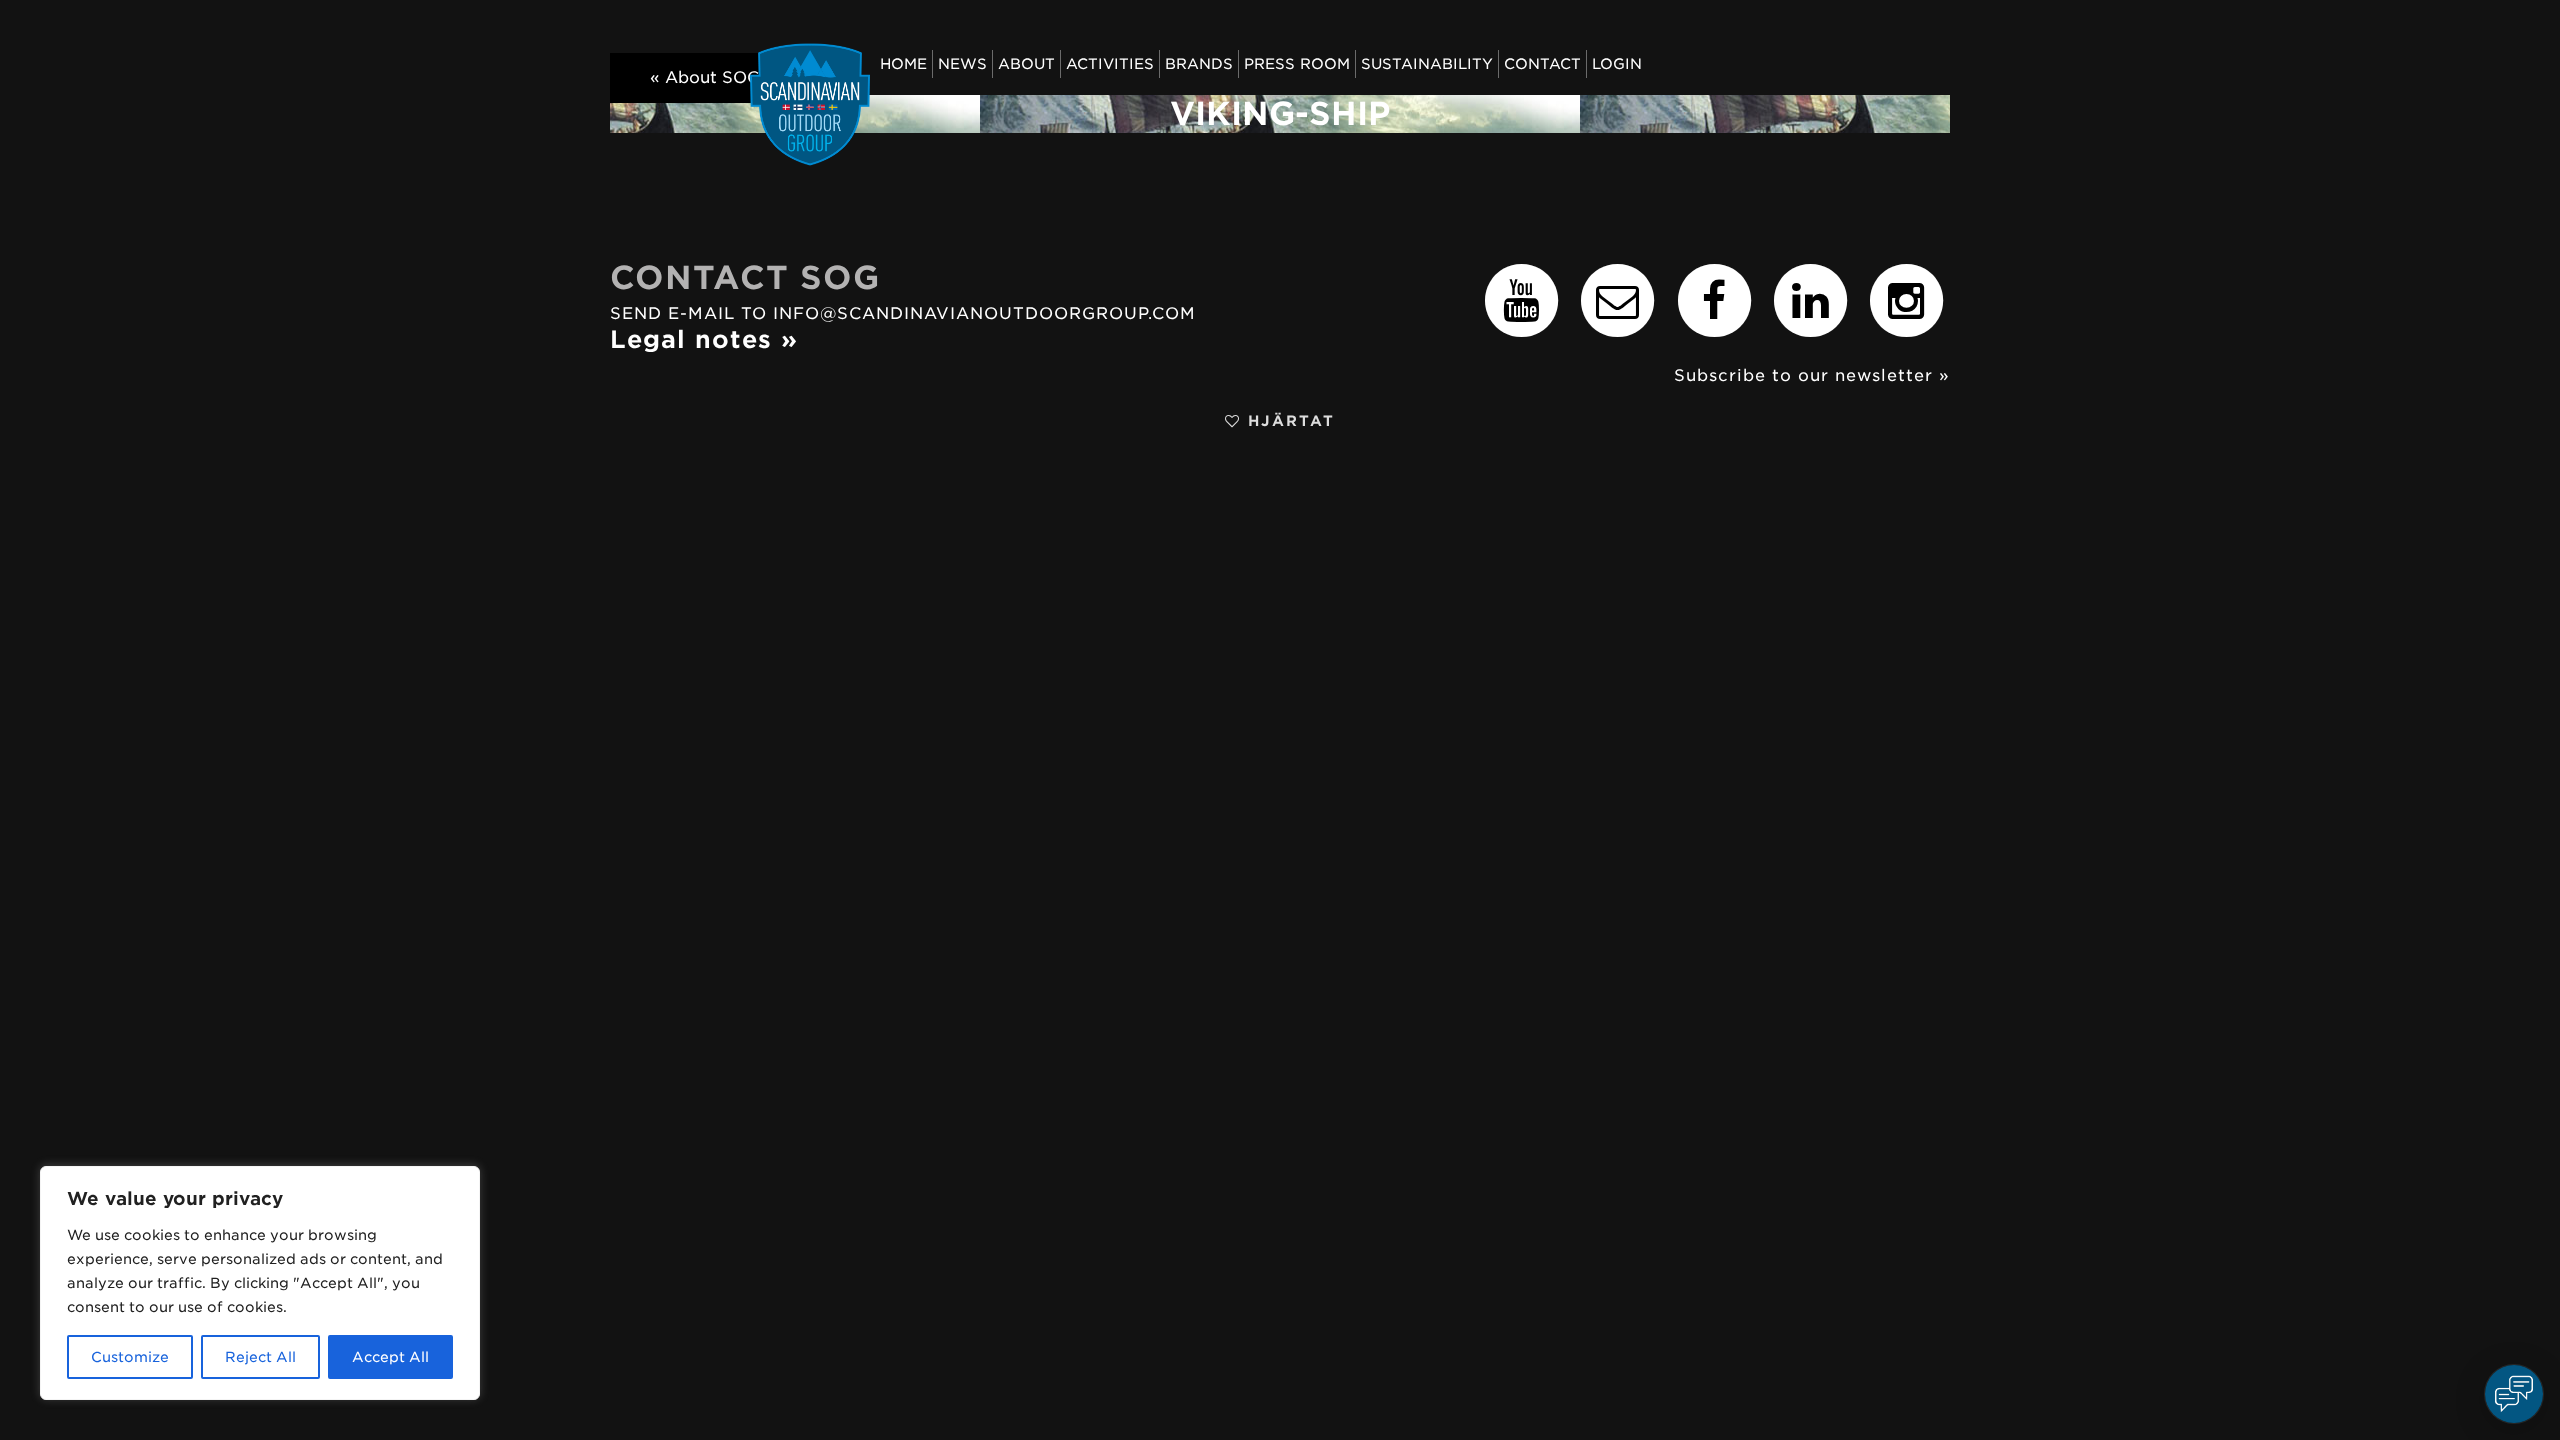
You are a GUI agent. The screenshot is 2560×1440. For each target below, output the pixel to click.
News (962, 63)
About (1026, 63)
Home (903, 63)
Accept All (390, 1357)
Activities (1110, 63)
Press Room (1297, 63)
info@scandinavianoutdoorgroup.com (984, 313)
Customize (130, 1357)
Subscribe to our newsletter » (1812, 375)
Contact (1542, 63)
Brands (1199, 63)
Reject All (260, 1357)
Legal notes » (704, 339)
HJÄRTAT (1288, 420)
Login (1617, 63)
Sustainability (1427, 63)
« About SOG (705, 77)
